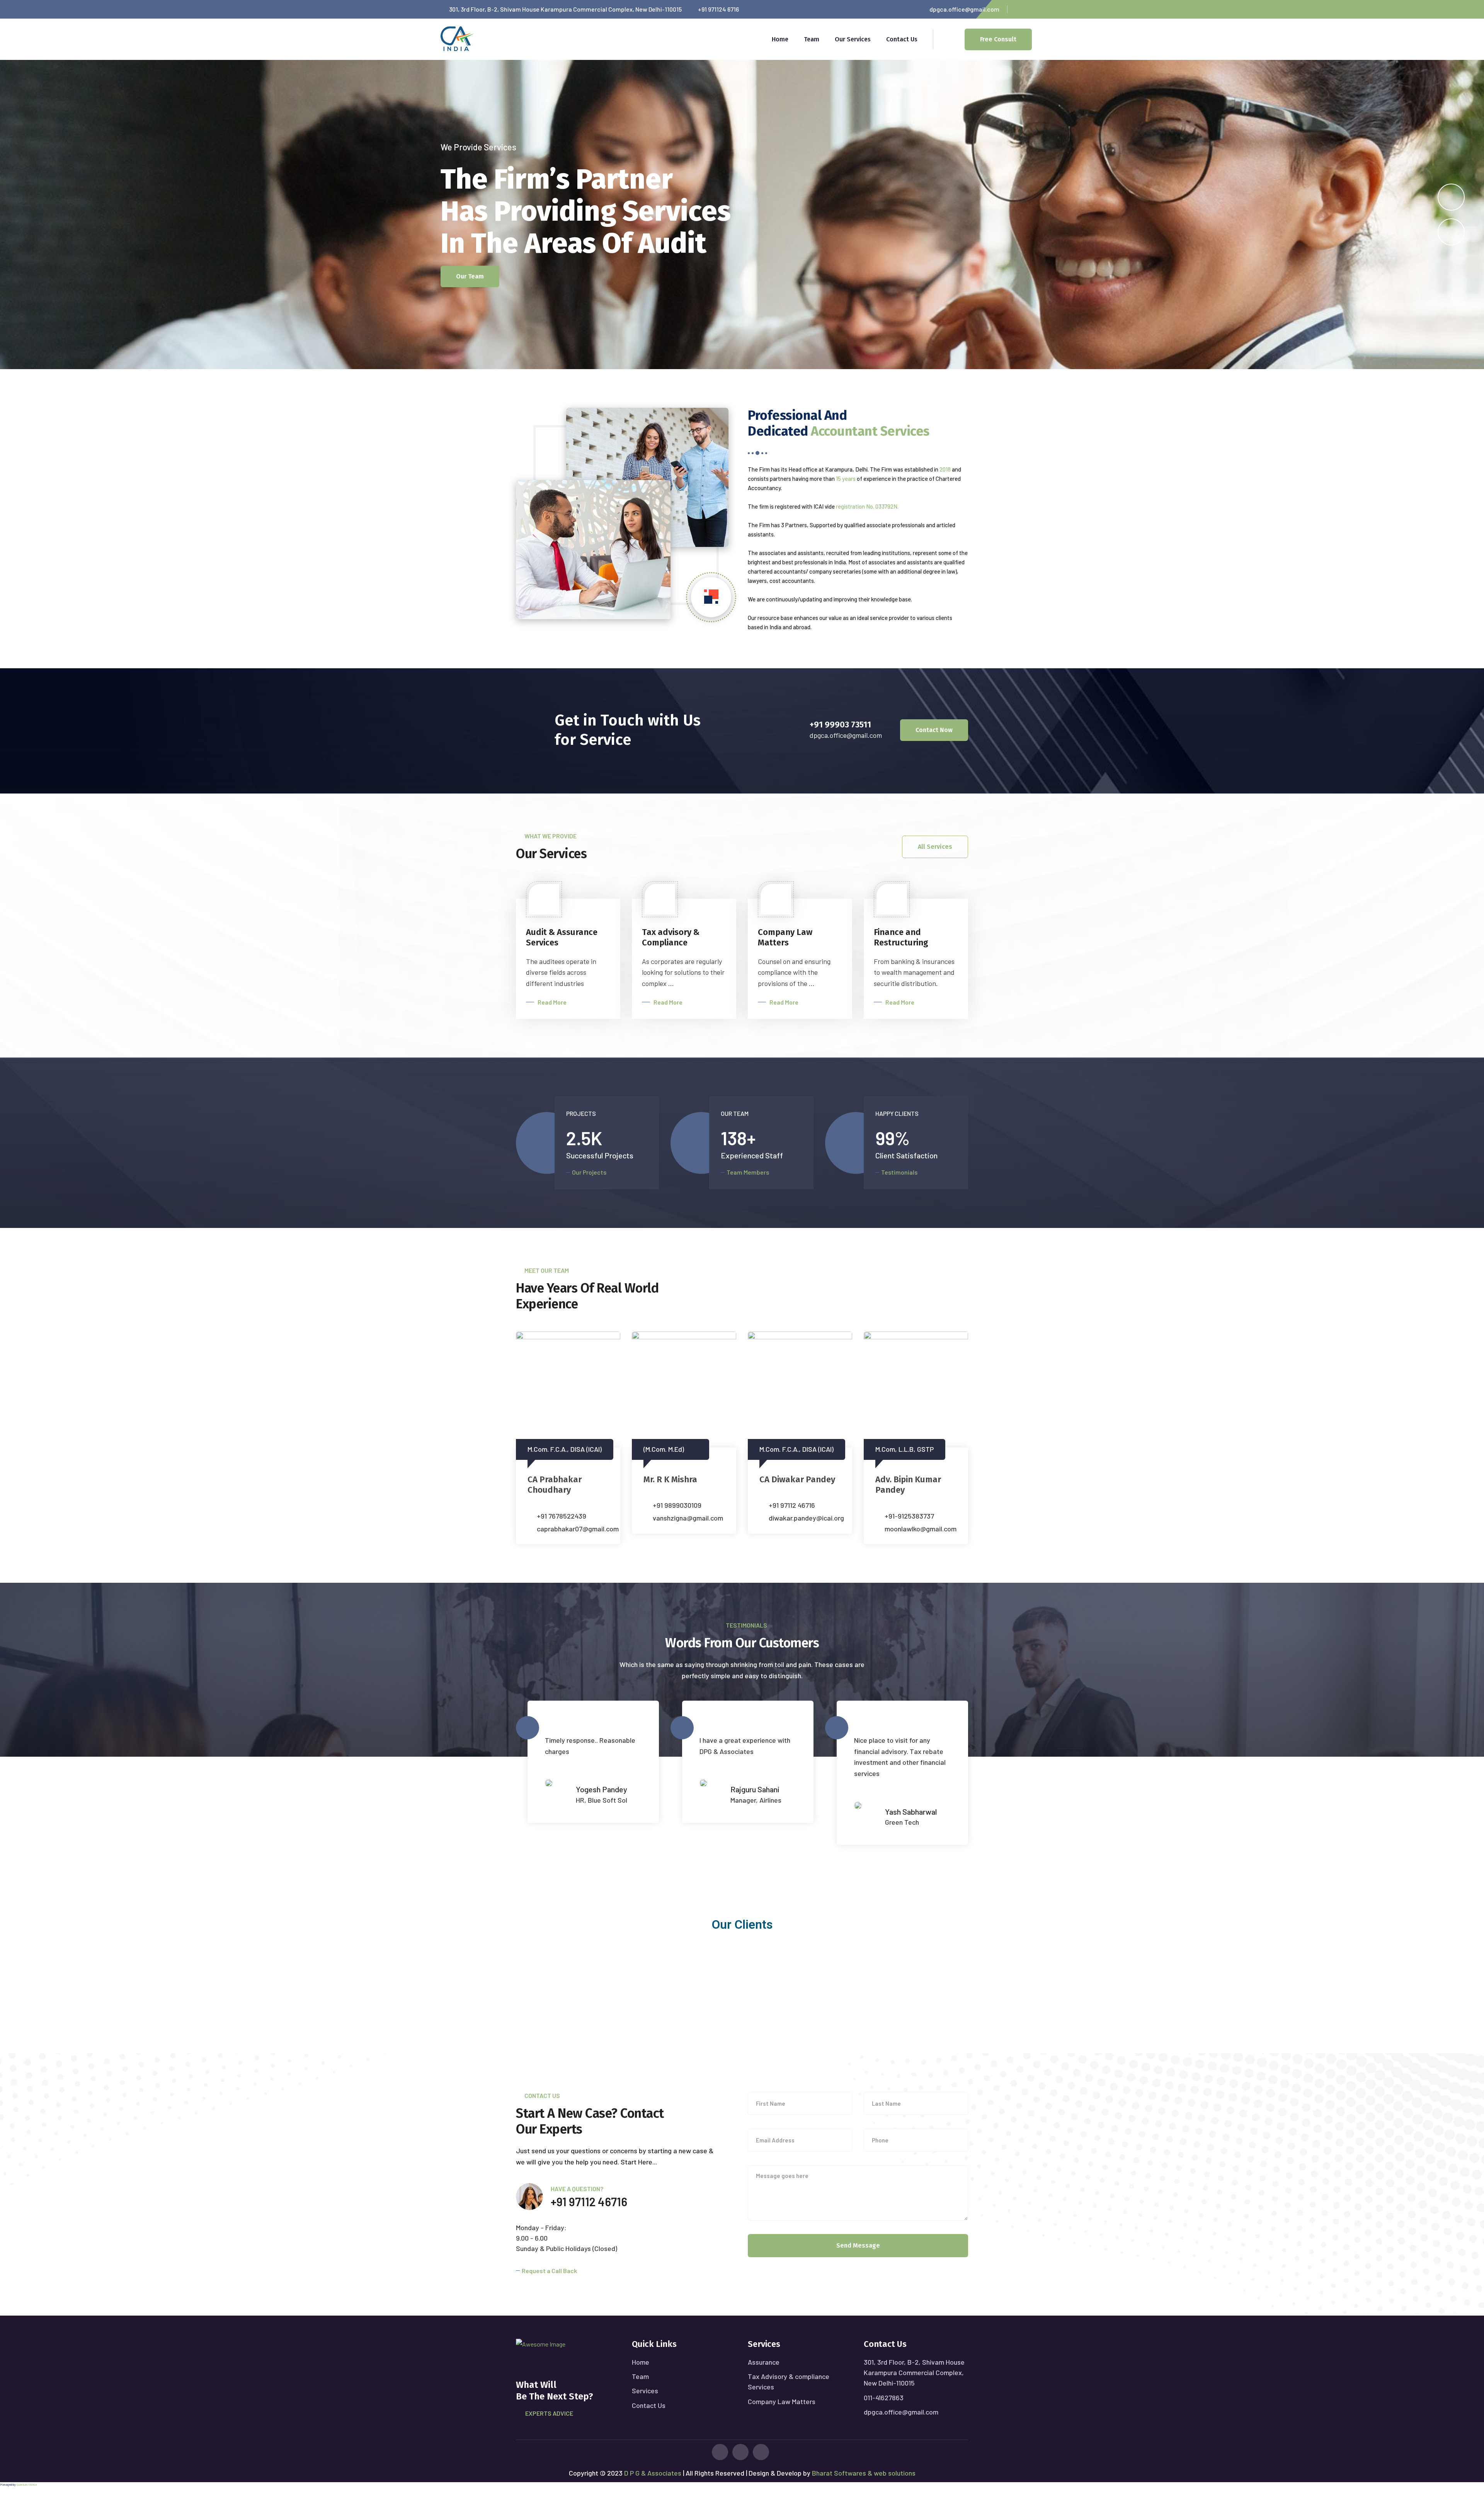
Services (645, 2391)
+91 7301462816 (792, 1505)
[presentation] (1451, 232)
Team (812, 39)
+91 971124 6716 (718, 9)
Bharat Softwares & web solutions (864, 2473)
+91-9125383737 (677, 1516)
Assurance (764, 2362)
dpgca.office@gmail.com (964, 9)
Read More (552, 1002)
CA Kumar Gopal (791, 1479)
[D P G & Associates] (457, 38)
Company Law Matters (782, 2401)
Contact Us (902, 39)
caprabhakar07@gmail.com (926, 1529)
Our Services (853, 39)
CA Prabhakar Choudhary (902, 1485)
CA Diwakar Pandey (565, 1479)
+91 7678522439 (909, 1516)
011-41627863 (884, 2398)
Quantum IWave (27, 2484)
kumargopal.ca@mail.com (807, 1518)
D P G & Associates (652, 2473)
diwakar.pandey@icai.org (574, 1518)
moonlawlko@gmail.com (689, 1529)
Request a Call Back (549, 2271)
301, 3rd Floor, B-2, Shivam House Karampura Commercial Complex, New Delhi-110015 (914, 2372)
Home (780, 39)
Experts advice (549, 2413)
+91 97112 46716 (560, 1505)
